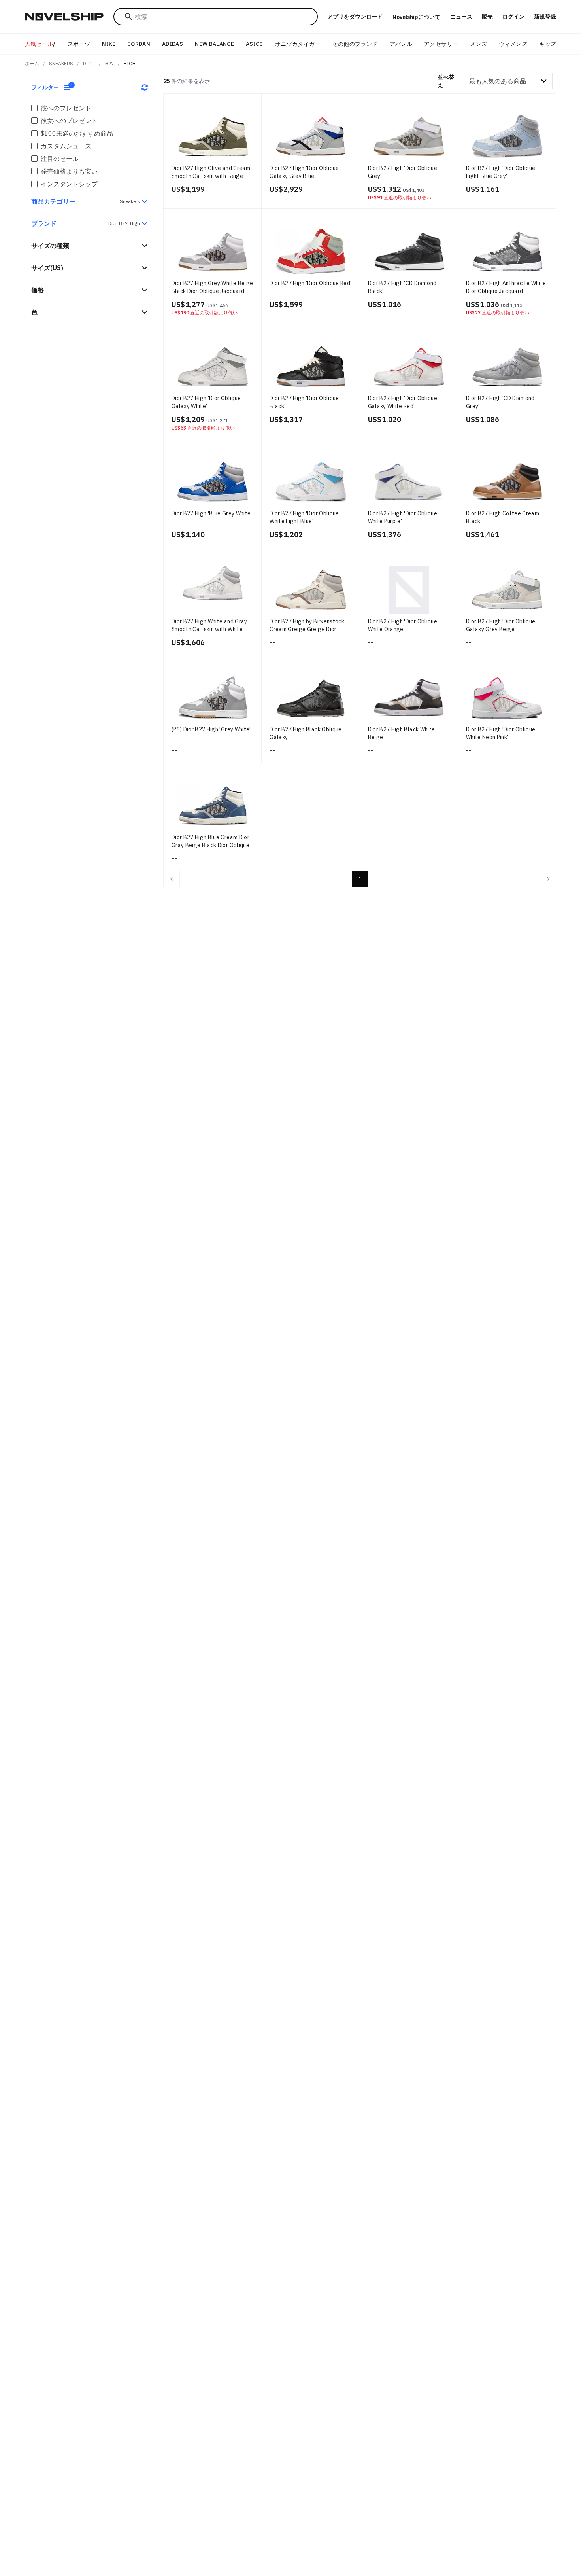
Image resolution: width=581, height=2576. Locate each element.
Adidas (173, 44)
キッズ (548, 44)
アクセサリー (441, 44)
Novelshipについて (416, 17)
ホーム (32, 63)
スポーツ (79, 44)
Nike (109, 44)
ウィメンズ (513, 44)
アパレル (401, 44)
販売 (487, 17)
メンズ (478, 44)
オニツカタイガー (298, 44)
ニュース (461, 17)
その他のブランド (355, 44)
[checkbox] (34, 108)
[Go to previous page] (172, 879)
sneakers (61, 63)
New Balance (214, 44)
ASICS (255, 44)
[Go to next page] (548, 879)
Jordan (139, 44)
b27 (109, 63)
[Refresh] (145, 87)
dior (89, 63)
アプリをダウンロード (355, 17)
